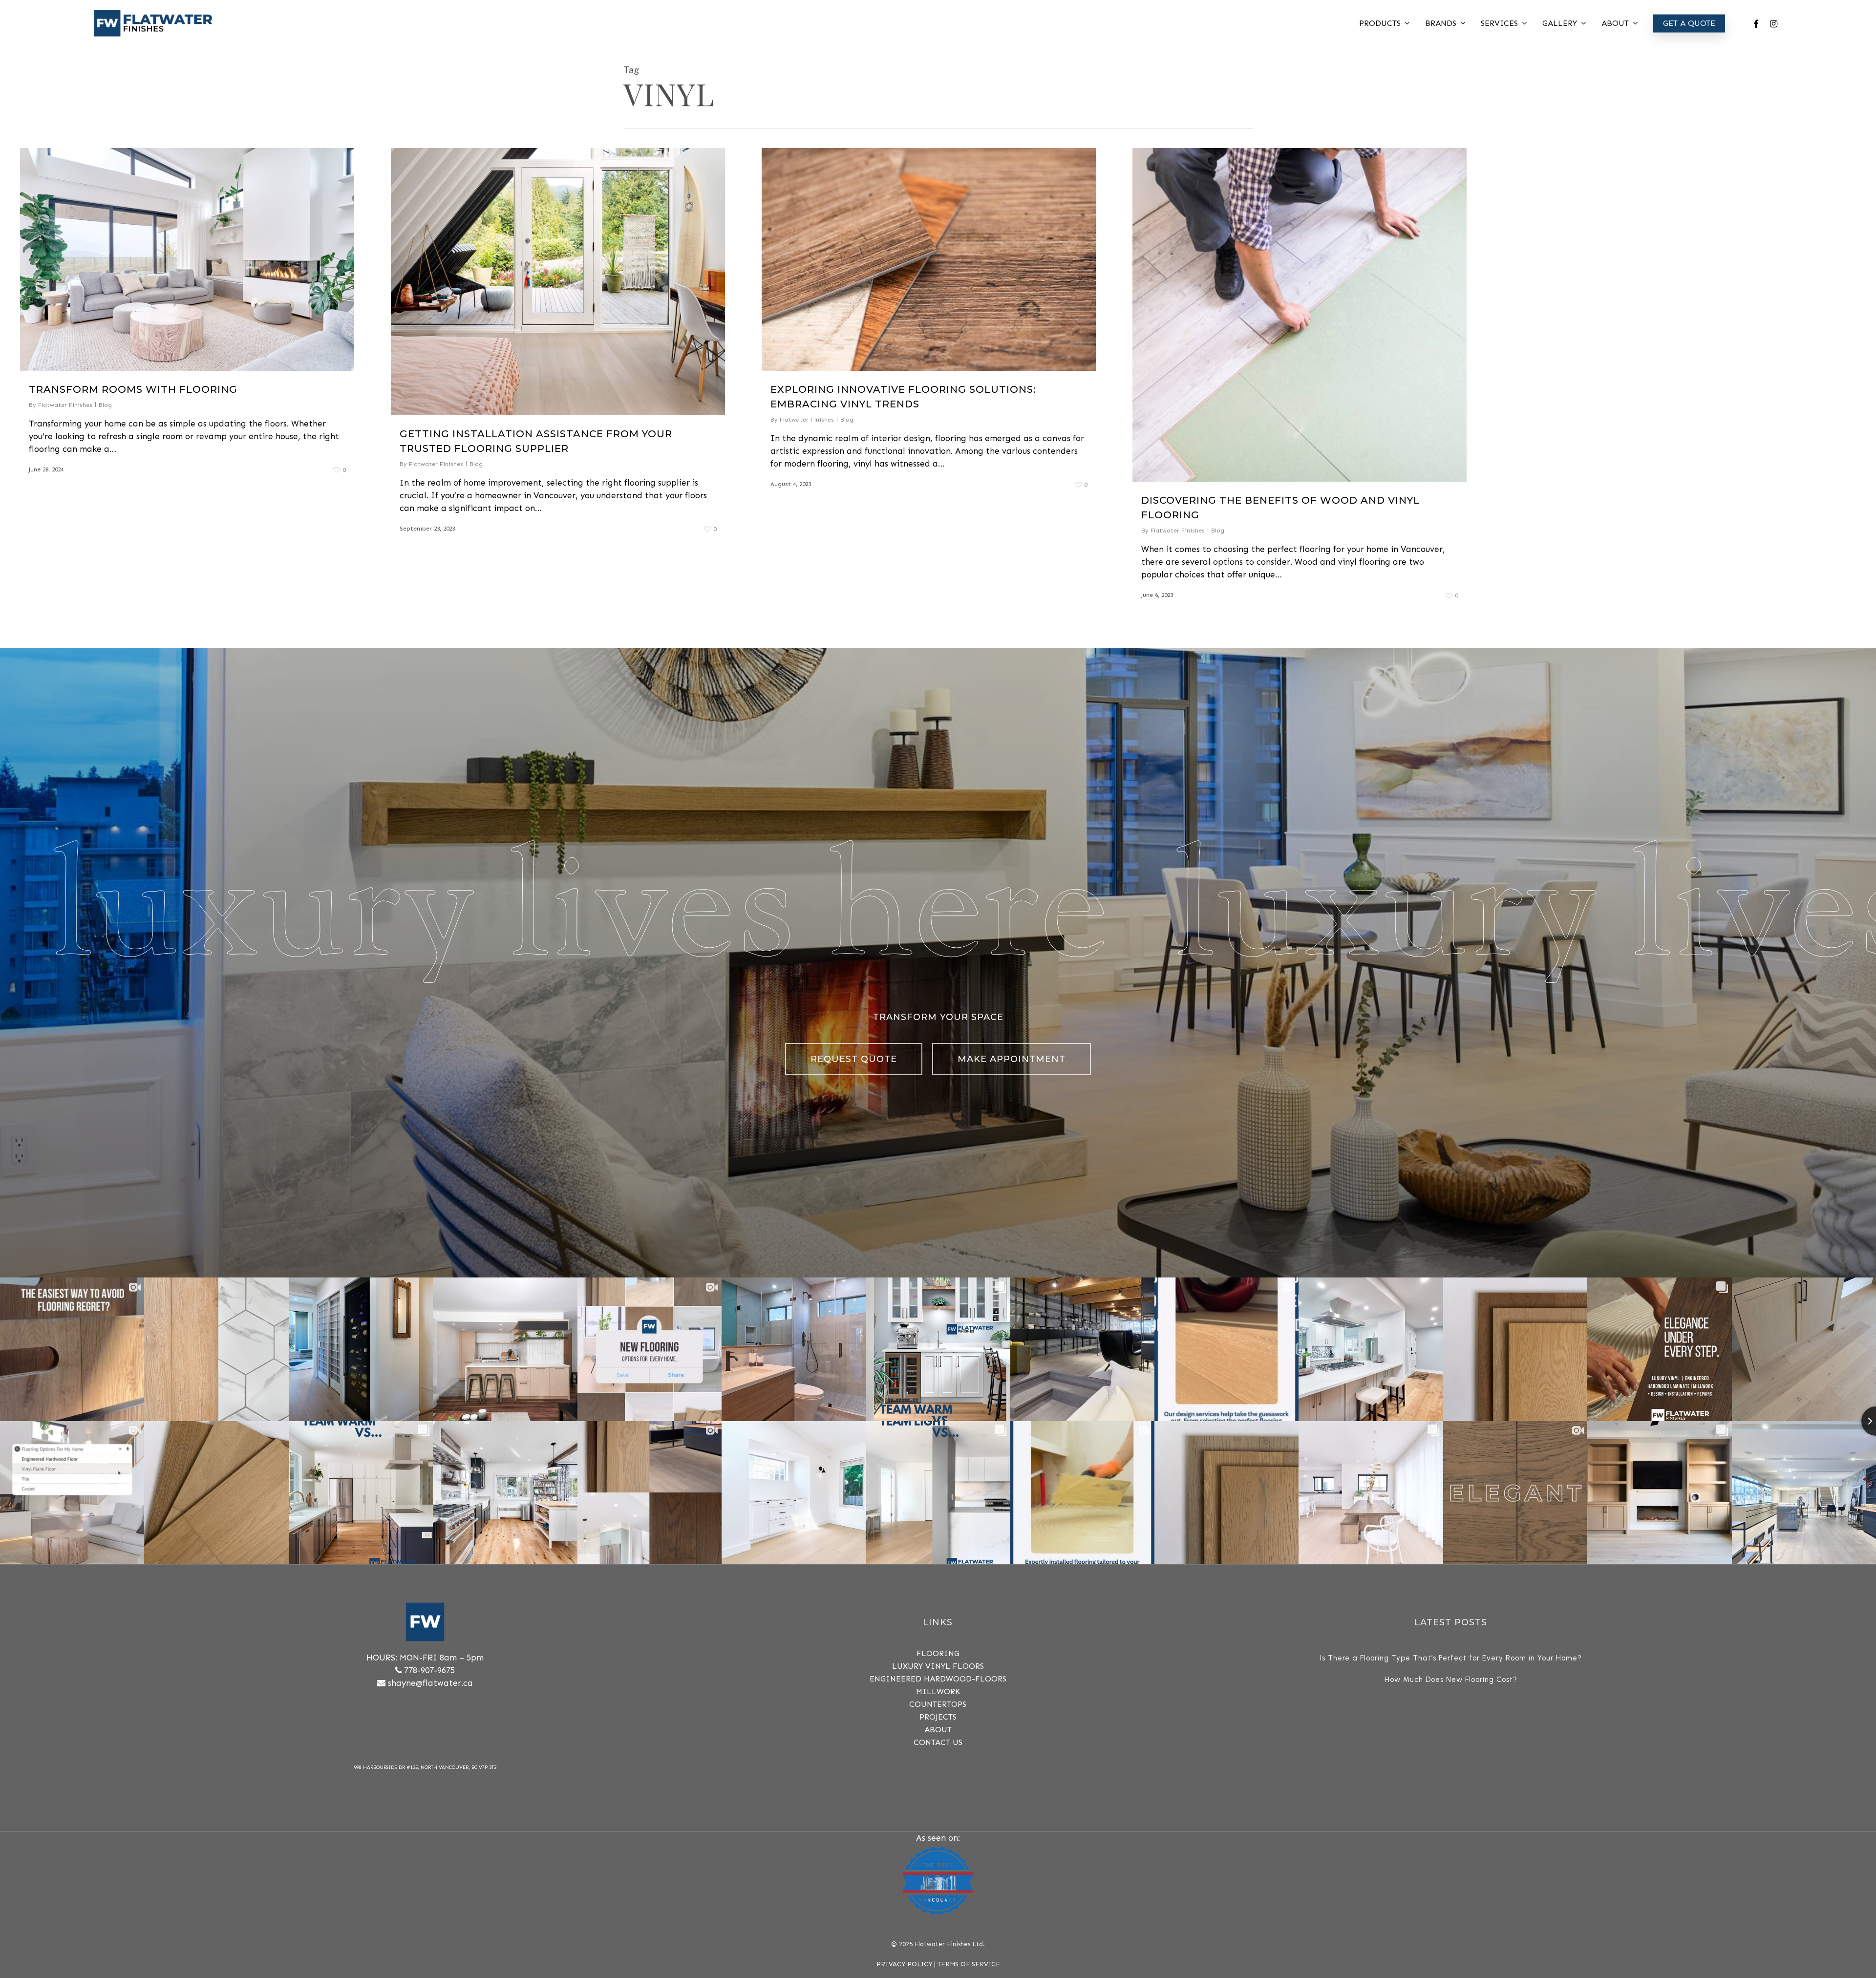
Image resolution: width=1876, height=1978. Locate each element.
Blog (105, 405)
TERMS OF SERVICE (969, 1964)
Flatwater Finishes (65, 405)
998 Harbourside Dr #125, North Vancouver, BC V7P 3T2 (425, 1767)
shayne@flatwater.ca (430, 1683)
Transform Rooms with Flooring (133, 389)
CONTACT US (938, 1742)
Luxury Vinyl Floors (938, 1666)
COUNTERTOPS (938, 1704)
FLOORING (938, 1653)
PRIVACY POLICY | (907, 1964)
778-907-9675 (429, 1670)
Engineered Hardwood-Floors (938, 1679)
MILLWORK (938, 1691)
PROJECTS (938, 1717)
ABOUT (938, 1730)
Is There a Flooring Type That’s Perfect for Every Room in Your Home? (1451, 1658)
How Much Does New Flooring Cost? (1451, 1680)
